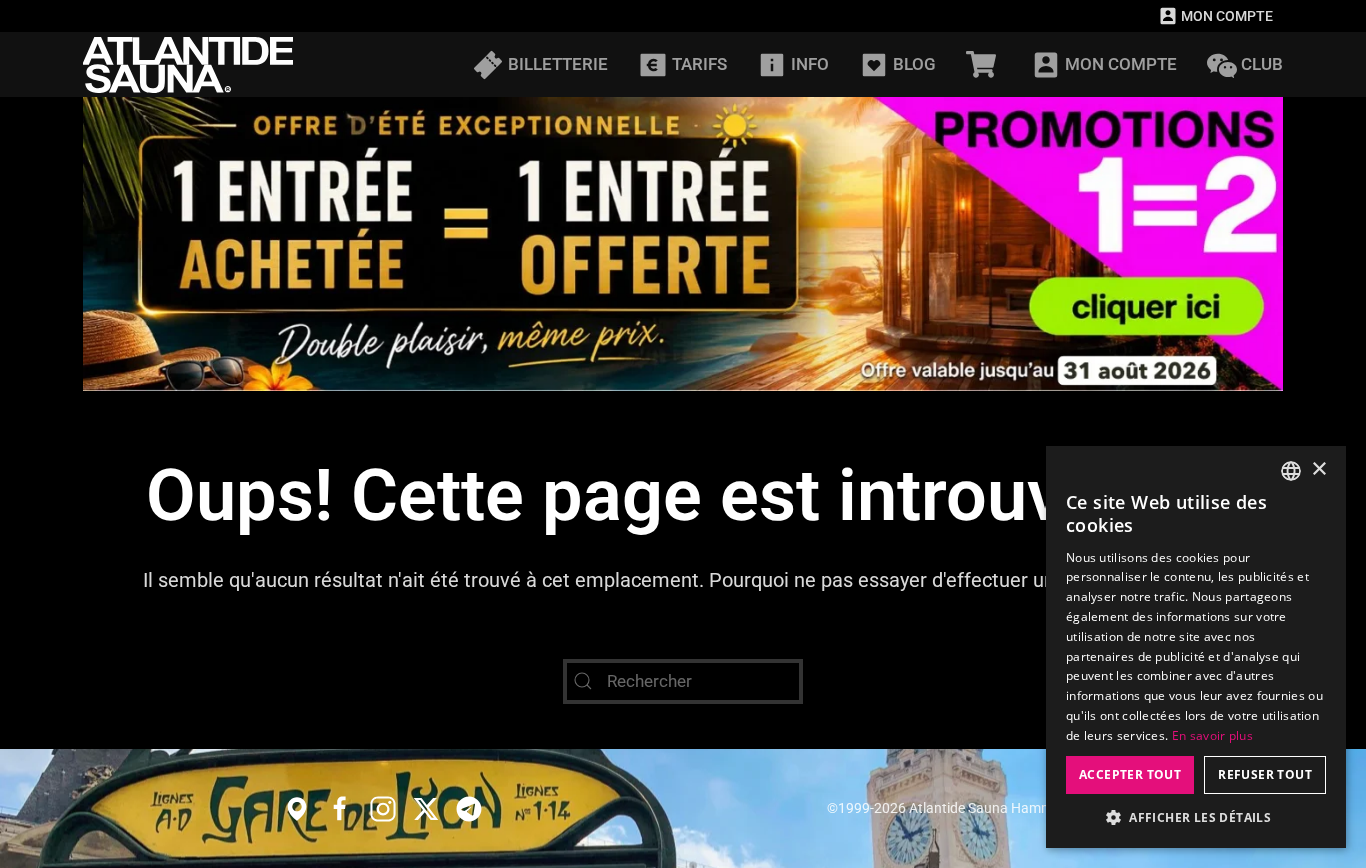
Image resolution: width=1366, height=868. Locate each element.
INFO (810, 64)
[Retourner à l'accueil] (188, 64)
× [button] (1318, 469)
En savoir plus (1212, 735)
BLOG (914, 64)
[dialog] (1196, 647)
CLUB (1262, 64)
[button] (1196, 817)
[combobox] (1291, 471)
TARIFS (699, 64)
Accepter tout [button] (1130, 774)
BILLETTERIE (557, 64)
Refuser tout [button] (1265, 774)
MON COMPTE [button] (1121, 64)
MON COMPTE (1227, 16)
